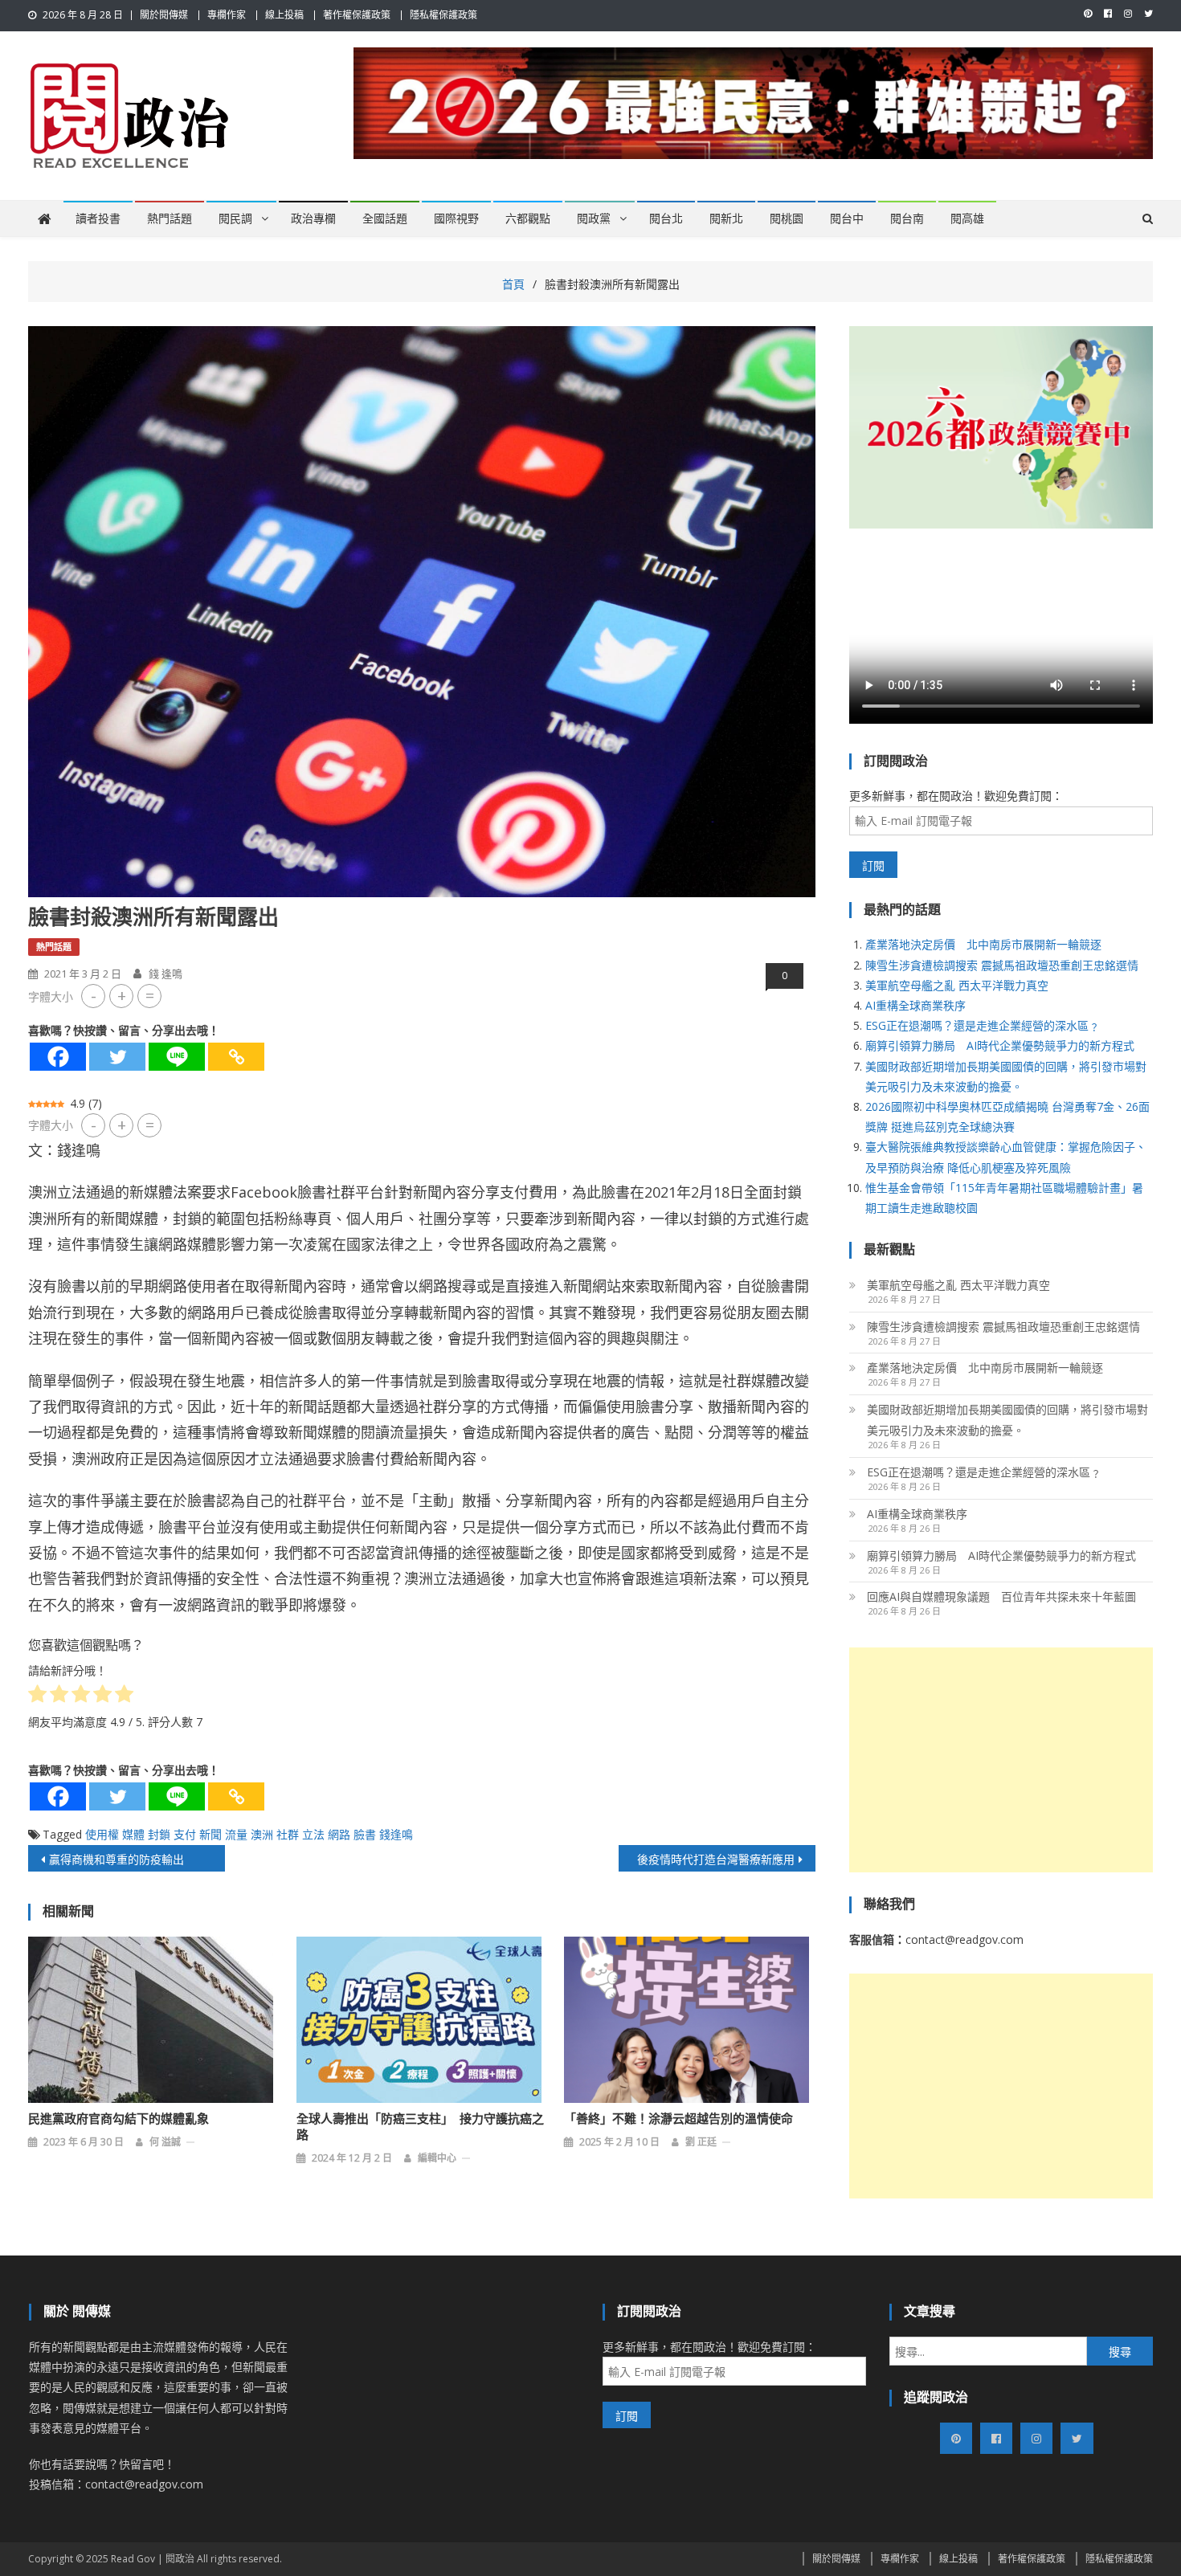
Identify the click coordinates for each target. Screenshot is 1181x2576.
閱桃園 (787, 218)
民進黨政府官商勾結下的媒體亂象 (119, 2119)
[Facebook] (58, 1057)
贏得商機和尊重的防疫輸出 (116, 1859)
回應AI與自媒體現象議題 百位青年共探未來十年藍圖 (1001, 1596)
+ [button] (122, 996)
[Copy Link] (236, 1057)
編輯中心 (437, 2158)
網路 (339, 1834)
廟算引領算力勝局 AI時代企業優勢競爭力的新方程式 (1000, 1045)
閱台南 (907, 218)
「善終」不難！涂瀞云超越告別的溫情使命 (678, 2119)
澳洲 (262, 1834)
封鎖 (159, 1834)
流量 (236, 1834)
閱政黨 (594, 218)
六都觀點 (528, 218)
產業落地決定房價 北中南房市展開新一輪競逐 (983, 944)
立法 (313, 1834)
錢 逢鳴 (166, 974)
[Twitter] (117, 1057)
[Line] (177, 1057)
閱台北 (666, 218)
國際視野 (456, 218)
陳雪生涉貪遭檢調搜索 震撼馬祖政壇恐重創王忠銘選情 (1002, 965)
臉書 (365, 1834)
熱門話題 (170, 218)
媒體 (133, 1834)
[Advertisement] (1001, 1760)
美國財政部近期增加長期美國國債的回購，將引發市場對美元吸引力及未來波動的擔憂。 (1007, 1420)
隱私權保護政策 (443, 15)
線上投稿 (284, 15)
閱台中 (847, 218)
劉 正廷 (701, 2142)
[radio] (37, 1696)
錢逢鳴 (396, 1834)
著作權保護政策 (357, 15)
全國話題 (385, 218)
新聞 (210, 1834)
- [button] (94, 996)
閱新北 (726, 218)
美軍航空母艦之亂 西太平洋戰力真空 (957, 985)
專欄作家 (227, 15)
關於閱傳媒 (164, 15)
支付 (185, 1834)
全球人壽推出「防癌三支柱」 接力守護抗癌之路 (420, 2127)
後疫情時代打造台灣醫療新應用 (716, 1859)
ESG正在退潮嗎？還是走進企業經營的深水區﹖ (983, 1025)
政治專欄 (313, 218)
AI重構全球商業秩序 (915, 1005)
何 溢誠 (165, 2142)
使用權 (102, 1834)
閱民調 (235, 218)
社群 (288, 1834)
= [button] (150, 996)
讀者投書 (98, 218)
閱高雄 (967, 218)
